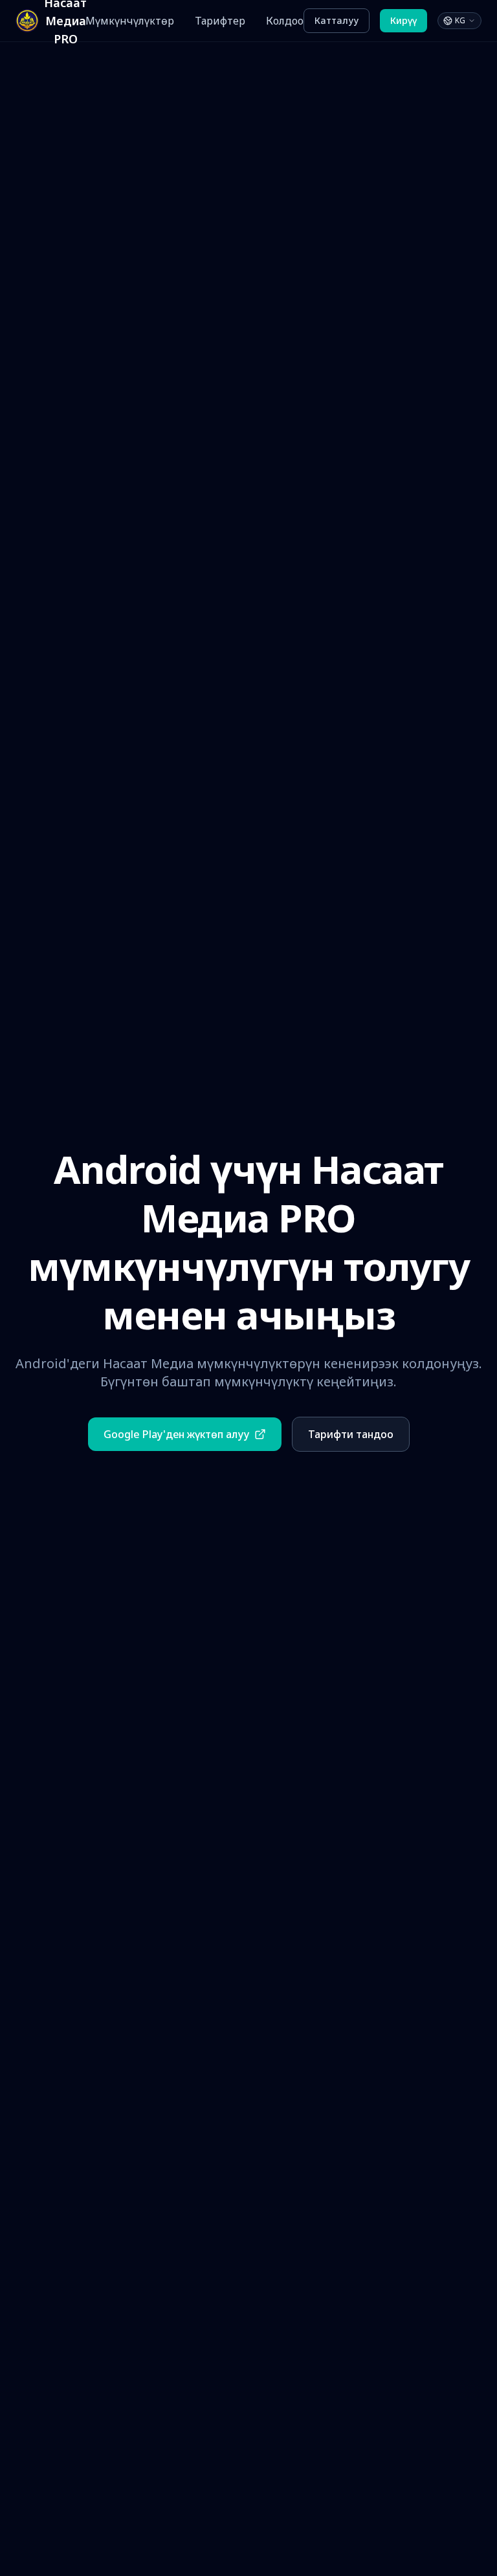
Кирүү (403, 20)
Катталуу (337, 20)
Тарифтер (220, 21)
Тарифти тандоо (351, 1434)
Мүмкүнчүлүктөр (130, 21)
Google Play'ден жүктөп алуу (176, 1434)
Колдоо (285, 21)
